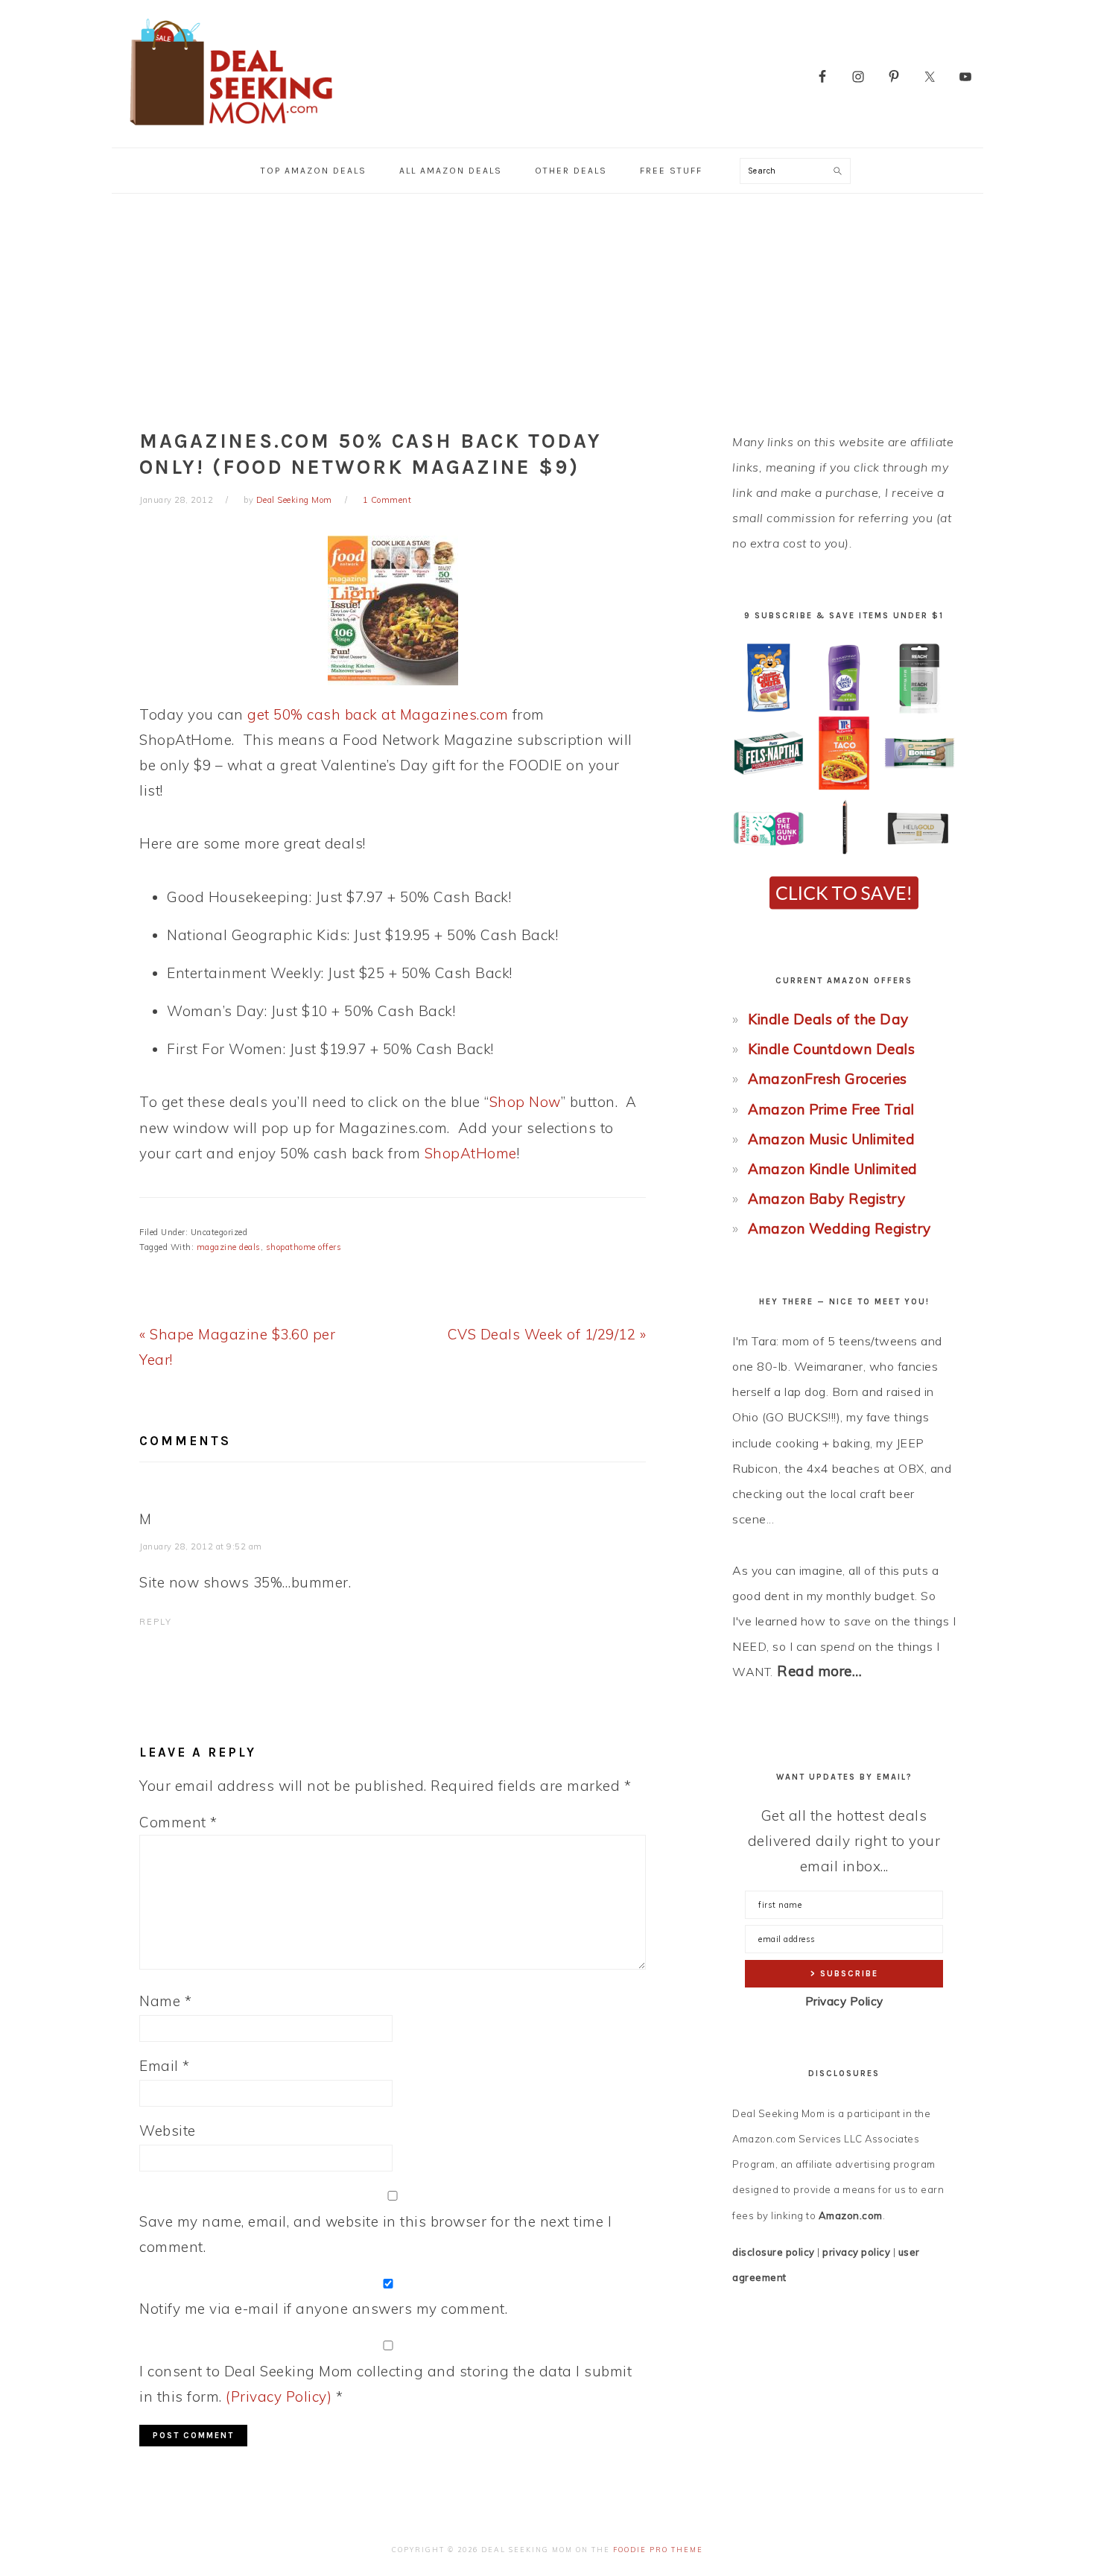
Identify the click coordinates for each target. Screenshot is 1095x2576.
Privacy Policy (844, 2001)
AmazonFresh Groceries (828, 1079)
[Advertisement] (547, 305)
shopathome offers (304, 1247)
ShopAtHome (471, 1153)
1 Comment (387, 500)
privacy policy (856, 2252)
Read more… (819, 1671)
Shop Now (525, 1102)
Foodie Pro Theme (658, 2550)
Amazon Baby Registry (826, 1199)
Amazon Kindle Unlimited (833, 1169)
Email (165, 2066)
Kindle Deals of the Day (828, 1019)
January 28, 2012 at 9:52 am (201, 1546)
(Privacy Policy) (279, 2396)
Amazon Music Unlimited (831, 1139)
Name (165, 2001)
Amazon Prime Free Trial (831, 1109)
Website (168, 2131)
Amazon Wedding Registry (839, 1228)
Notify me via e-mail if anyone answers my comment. (323, 2309)
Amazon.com (851, 2215)
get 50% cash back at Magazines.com (378, 714)
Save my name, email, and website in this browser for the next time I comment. (375, 2234)
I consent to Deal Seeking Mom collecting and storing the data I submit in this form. (385, 2384)
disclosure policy (774, 2252)
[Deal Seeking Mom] (231, 130)
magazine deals (229, 1247)
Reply (156, 1622)
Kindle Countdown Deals (831, 1049)
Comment (178, 1822)
